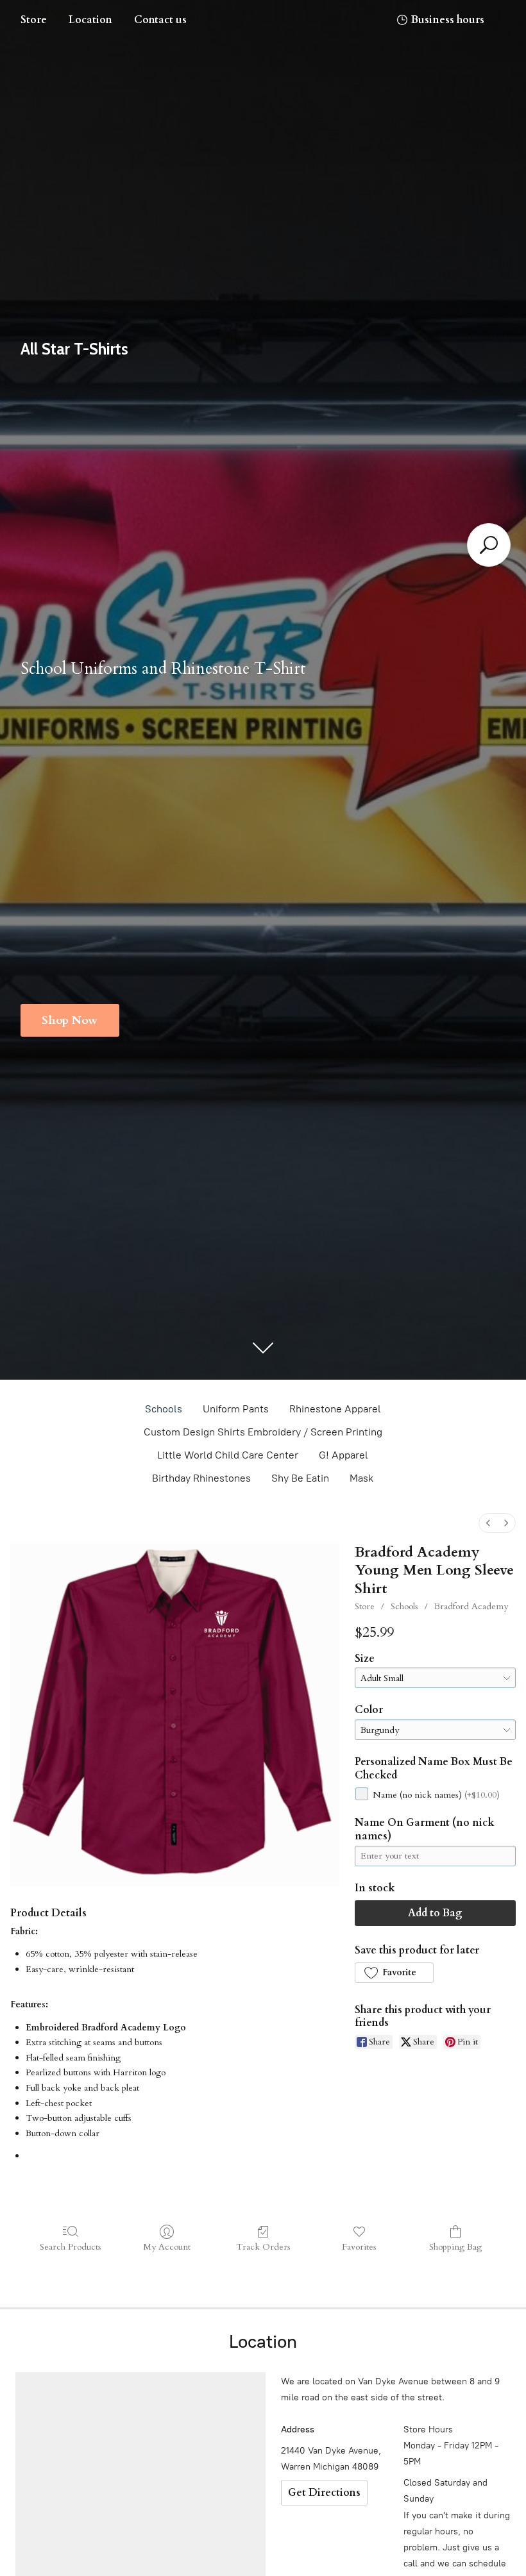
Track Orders (263, 2247)
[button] (394, 1973)
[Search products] (489, 545)
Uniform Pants (236, 1409)
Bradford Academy (471, 1606)
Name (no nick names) (436, 1795)
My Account (167, 2247)
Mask (361, 1478)
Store (34, 20)
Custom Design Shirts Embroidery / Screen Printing (263, 1432)
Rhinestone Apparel (335, 1409)
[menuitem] (488, 1523)
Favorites (359, 2247)
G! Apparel (344, 1455)
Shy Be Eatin (300, 1478)
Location (90, 20)
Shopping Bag (455, 2247)
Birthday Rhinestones (201, 1478)
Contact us (160, 20)
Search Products (71, 2247)
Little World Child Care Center (228, 1455)
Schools (164, 1409)
